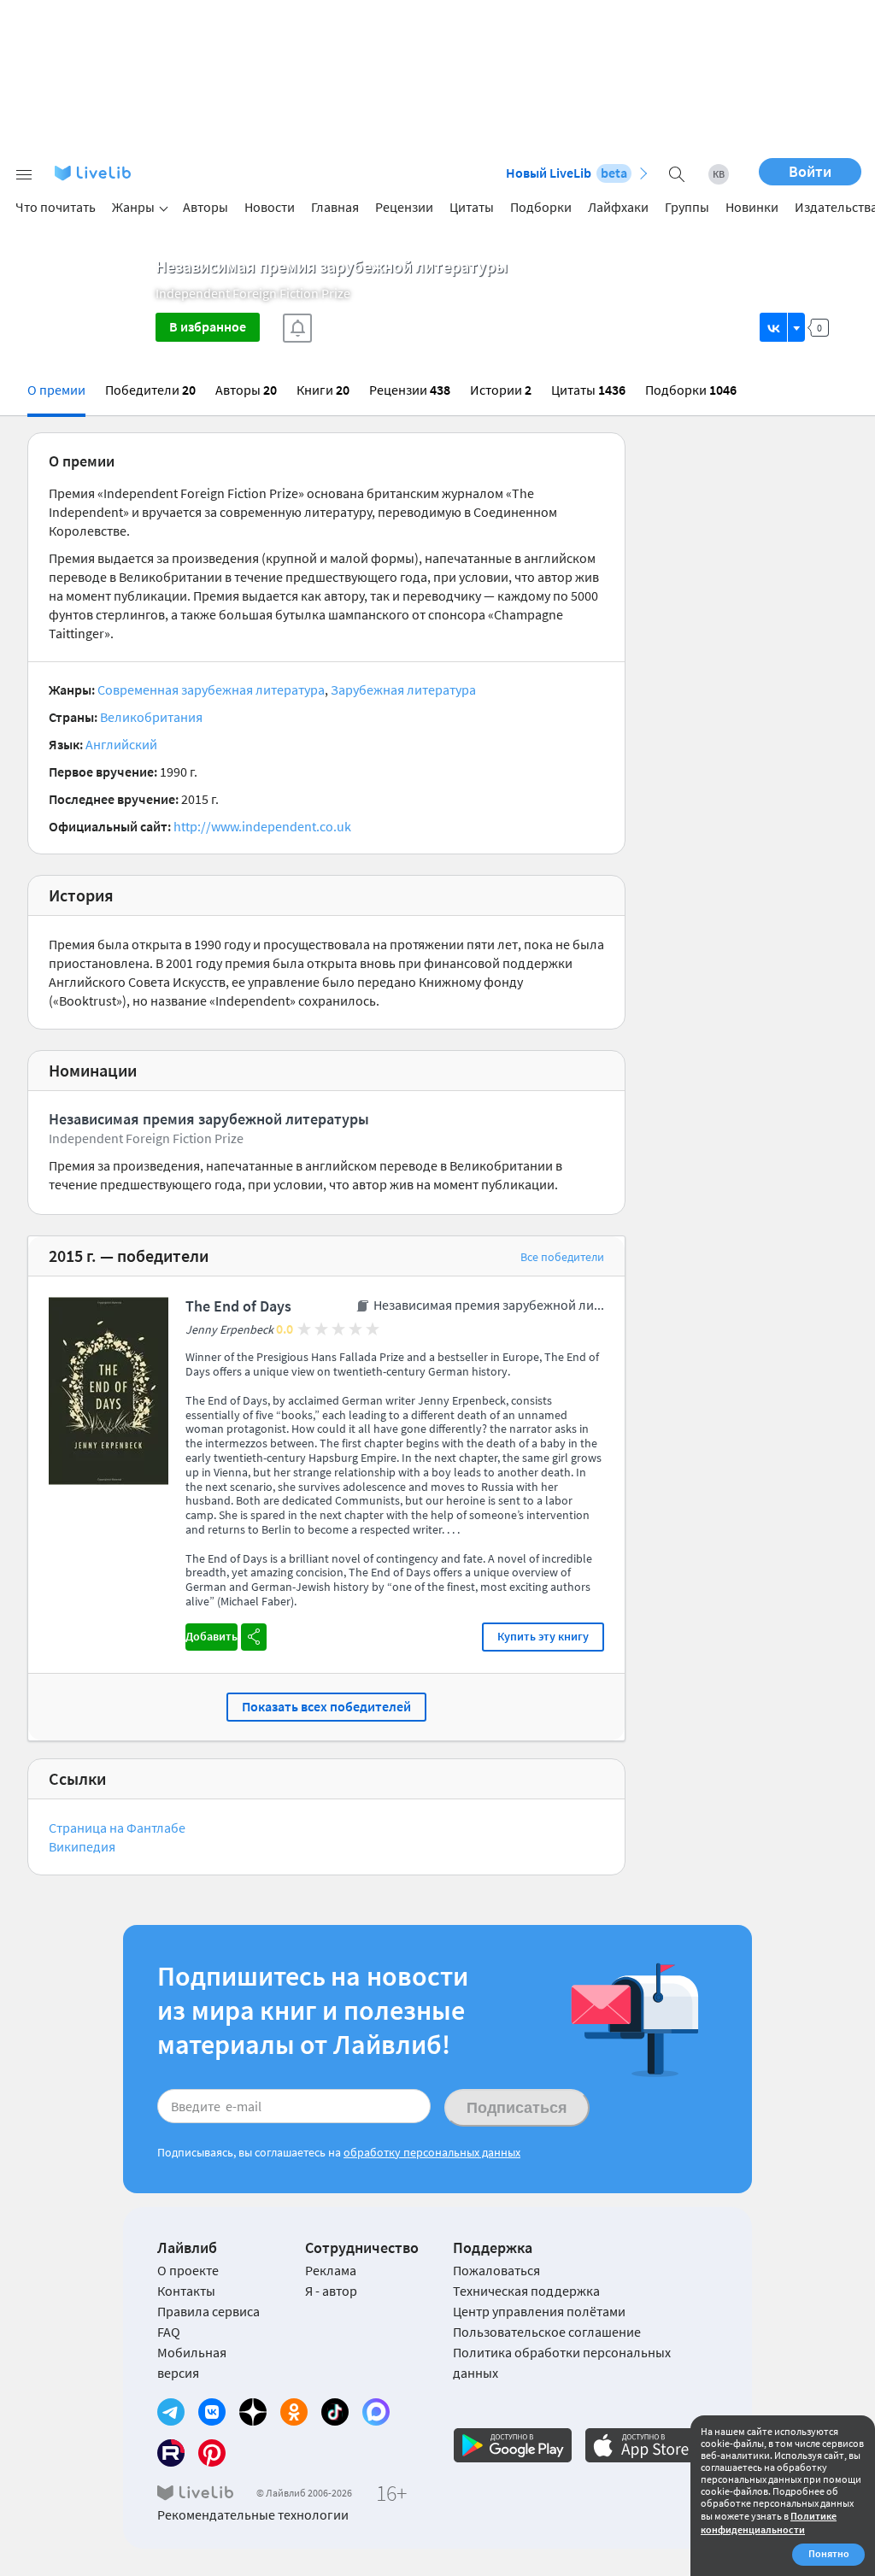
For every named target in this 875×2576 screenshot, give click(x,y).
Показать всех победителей (326, 1706)
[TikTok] (335, 2412)
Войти (810, 171)
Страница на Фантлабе (117, 1828)
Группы (687, 207)
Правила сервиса (208, 2311)
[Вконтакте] (212, 2412)
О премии (56, 390)
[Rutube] (171, 2453)
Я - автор (331, 2291)
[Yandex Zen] (253, 2412)
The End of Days (238, 1306)
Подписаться (517, 2108)
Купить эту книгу (543, 1636)
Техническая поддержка (526, 2291)
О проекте (188, 2270)
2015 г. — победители (129, 1256)
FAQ (169, 2332)
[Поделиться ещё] (796, 327)
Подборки (541, 207)
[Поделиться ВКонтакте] (774, 327)
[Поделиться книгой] (254, 1637)
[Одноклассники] (294, 2412)
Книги (323, 390)
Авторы (206, 207)
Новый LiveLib (567, 173)
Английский (121, 744)
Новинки (752, 207)
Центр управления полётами (539, 2311)
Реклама (331, 2270)
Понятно (829, 2553)
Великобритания (151, 717)
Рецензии (404, 207)
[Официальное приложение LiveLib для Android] (513, 2445)
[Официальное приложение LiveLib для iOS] (644, 2445)
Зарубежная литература (403, 689)
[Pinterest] (212, 2453)
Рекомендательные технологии (253, 2514)
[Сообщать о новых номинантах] (297, 328)
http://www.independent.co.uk (262, 826)
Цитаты (472, 207)
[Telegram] (171, 2412)
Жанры (133, 207)
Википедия (82, 1846)
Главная (335, 207)
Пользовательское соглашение (547, 2332)
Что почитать (56, 207)
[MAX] (376, 2412)
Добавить (211, 1636)
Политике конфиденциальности (769, 2523)
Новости (270, 207)
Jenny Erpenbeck (229, 1330)
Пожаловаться (496, 2270)
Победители (150, 390)
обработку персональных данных (432, 2152)
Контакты (186, 2291)
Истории (501, 390)
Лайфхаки (618, 207)
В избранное (208, 326)
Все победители (562, 1257)
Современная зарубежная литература (211, 689)
